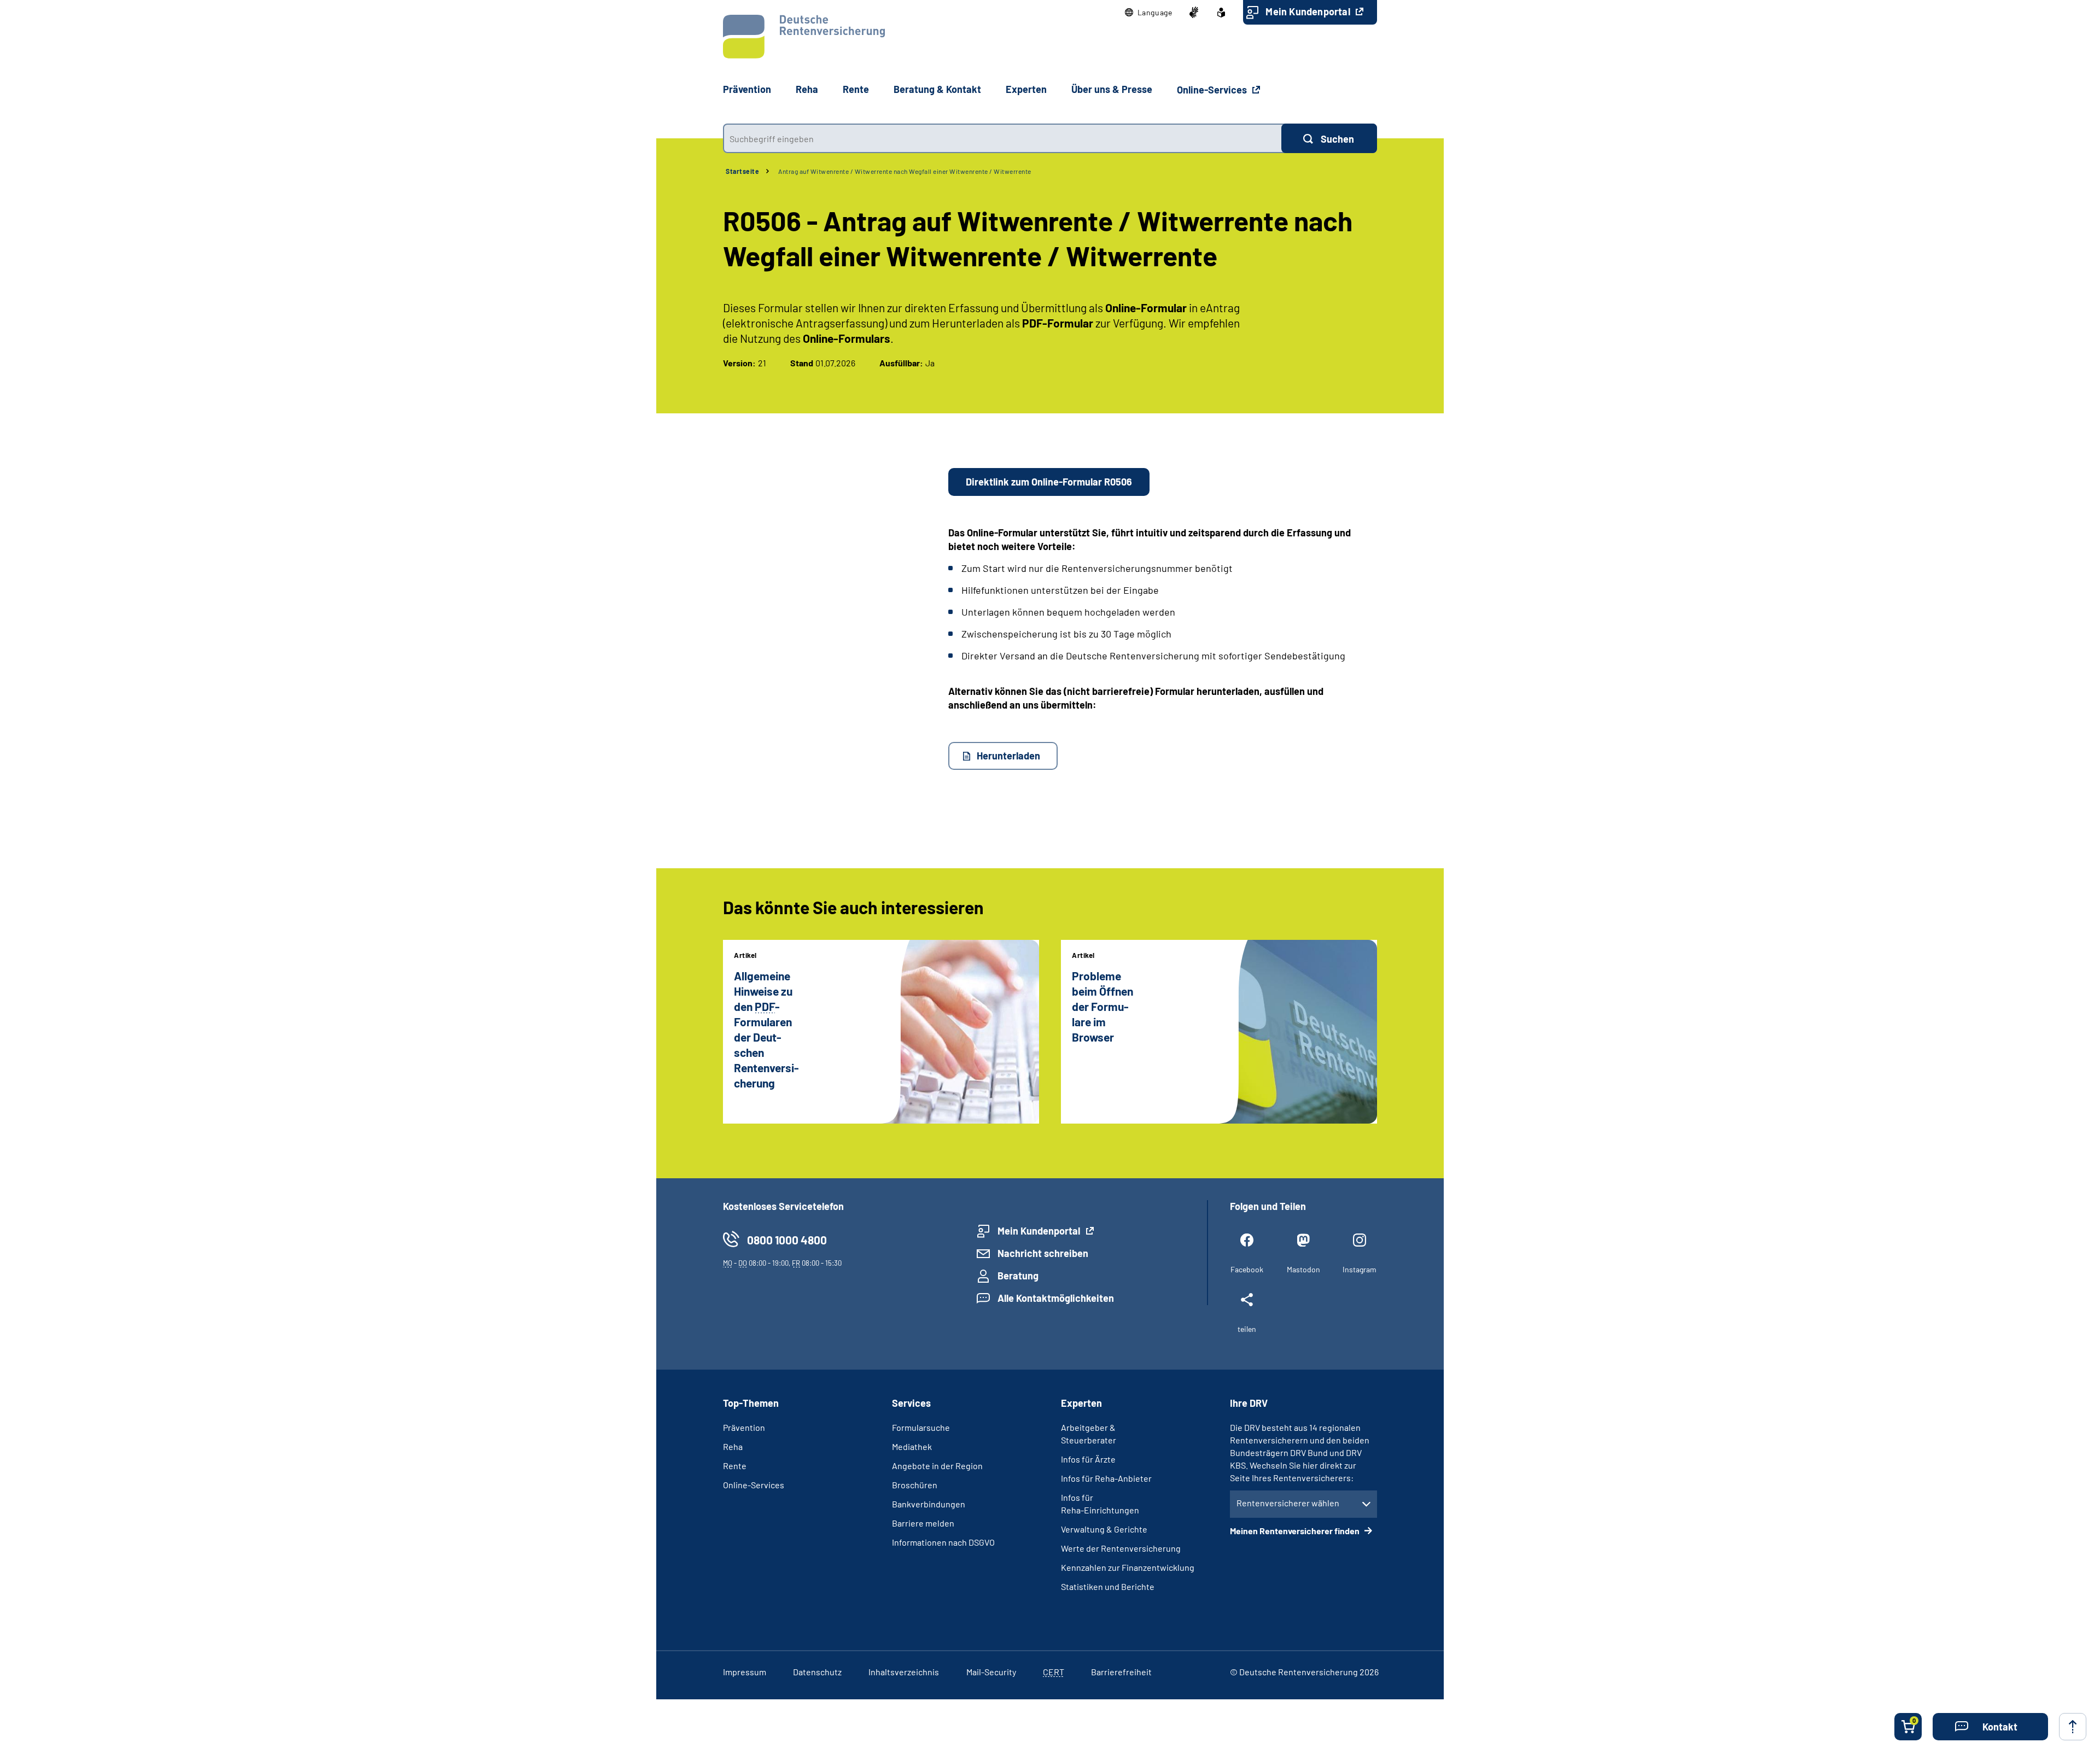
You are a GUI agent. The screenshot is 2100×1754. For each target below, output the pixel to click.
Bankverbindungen (929, 1504)
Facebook (1247, 1269)
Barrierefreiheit (1121, 1672)
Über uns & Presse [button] (1112, 89)
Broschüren (915, 1485)
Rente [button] (856, 89)
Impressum (745, 1672)
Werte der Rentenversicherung (1121, 1548)
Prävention (747, 89)
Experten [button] (1026, 89)
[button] (1149, 13)
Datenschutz (817, 1672)
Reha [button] (807, 89)
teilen (1247, 1329)
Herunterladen (1008, 756)
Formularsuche (921, 1427)
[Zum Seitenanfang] (2073, 1727)
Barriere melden (923, 1523)
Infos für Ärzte (1088, 1459)
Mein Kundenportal (1309, 11)
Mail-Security (991, 1672)
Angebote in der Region (937, 1466)
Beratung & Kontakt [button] (937, 89)
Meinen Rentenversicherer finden (1296, 1531)
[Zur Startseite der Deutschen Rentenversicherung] (804, 37)
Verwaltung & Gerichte (1104, 1529)
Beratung (1018, 1276)
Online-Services (1213, 90)
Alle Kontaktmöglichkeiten (1056, 1298)
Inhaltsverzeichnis (904, 1672)
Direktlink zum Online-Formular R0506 (1049, 482)
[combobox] (1002, 138)
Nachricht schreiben (1043, 1253)
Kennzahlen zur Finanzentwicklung (1128, 1567)
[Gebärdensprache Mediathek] (1194, 13)
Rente (735, 1466)
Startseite (742, 171)
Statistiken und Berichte (1108, 1586)
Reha (733, 1446)
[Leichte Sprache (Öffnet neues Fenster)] (1221, 13)
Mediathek (912, 1446)
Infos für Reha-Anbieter (1106, 1478)
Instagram (1360, 1269)
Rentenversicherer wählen (1288, 1503)
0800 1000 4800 (787, 1240)
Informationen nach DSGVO (943, 1542)
